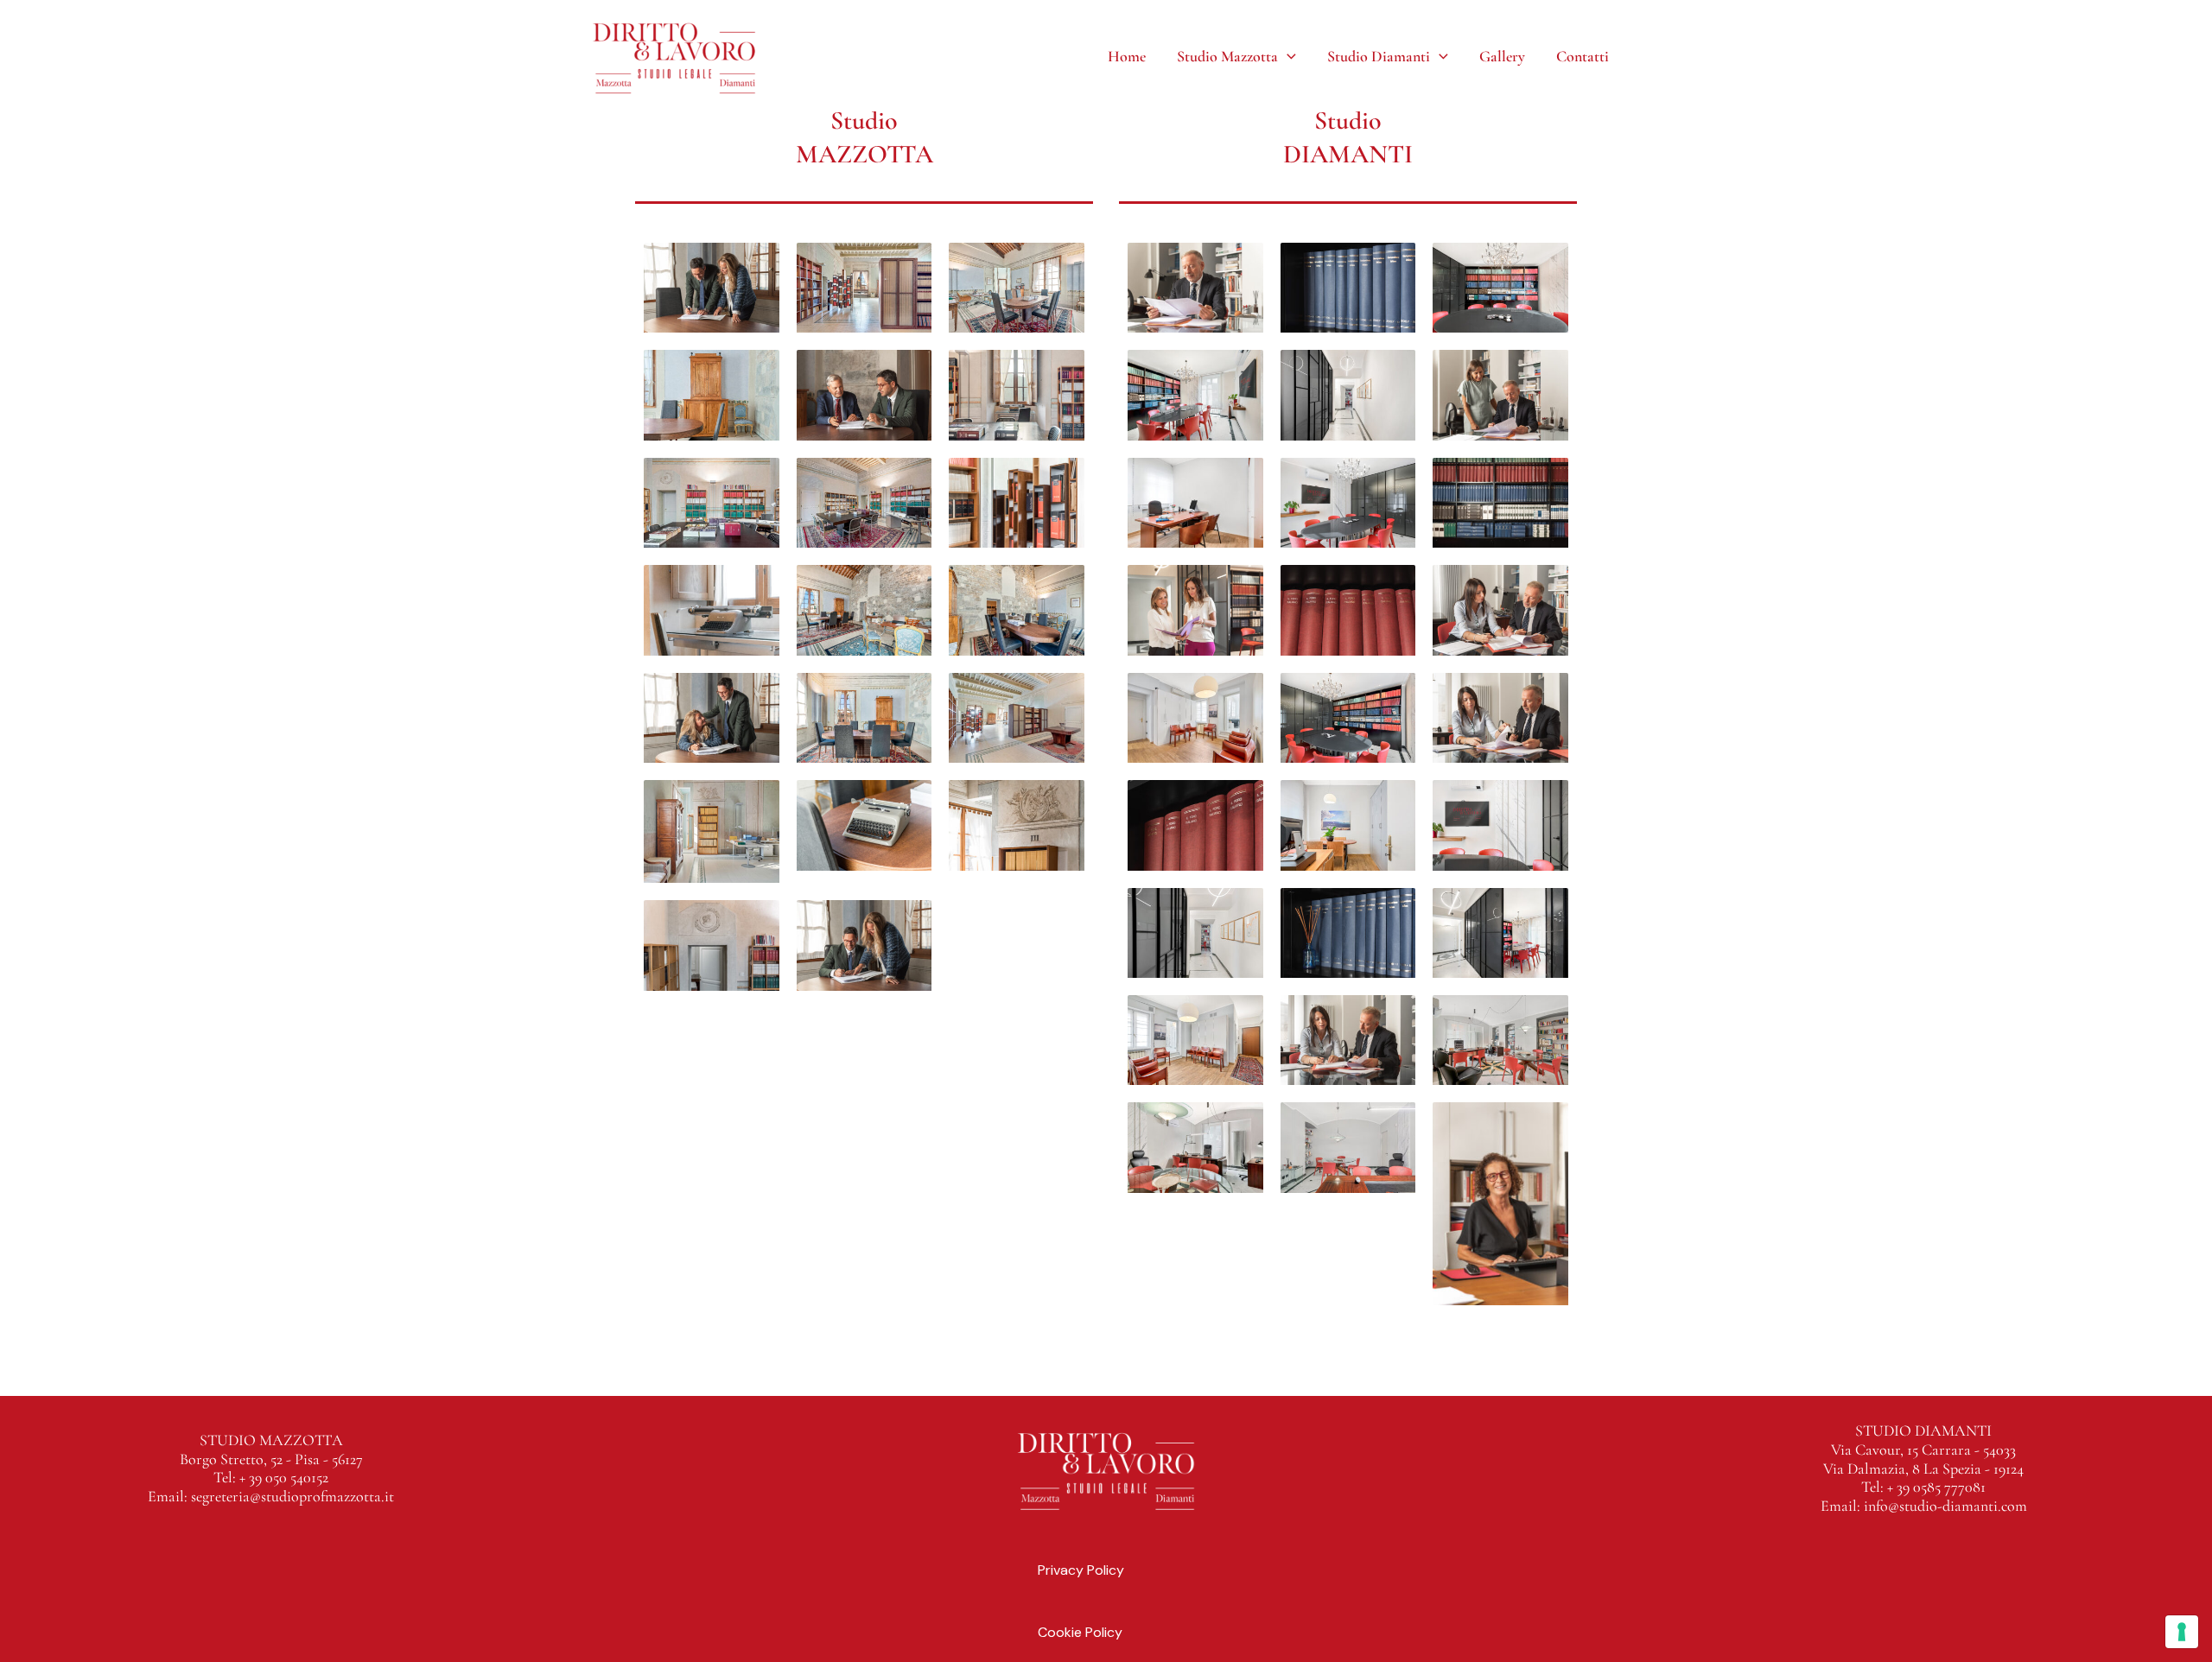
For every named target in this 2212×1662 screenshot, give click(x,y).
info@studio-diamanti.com (1945, 1506)
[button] (1287, 56)
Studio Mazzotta (1227, 56)
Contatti (1583, 56)
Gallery (1502, 56)
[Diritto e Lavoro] (674, 55)
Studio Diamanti (1379, 56)
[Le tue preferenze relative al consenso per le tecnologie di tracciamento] (2182, 1632)
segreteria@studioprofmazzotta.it (292, 1496)
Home (1127, 56)
